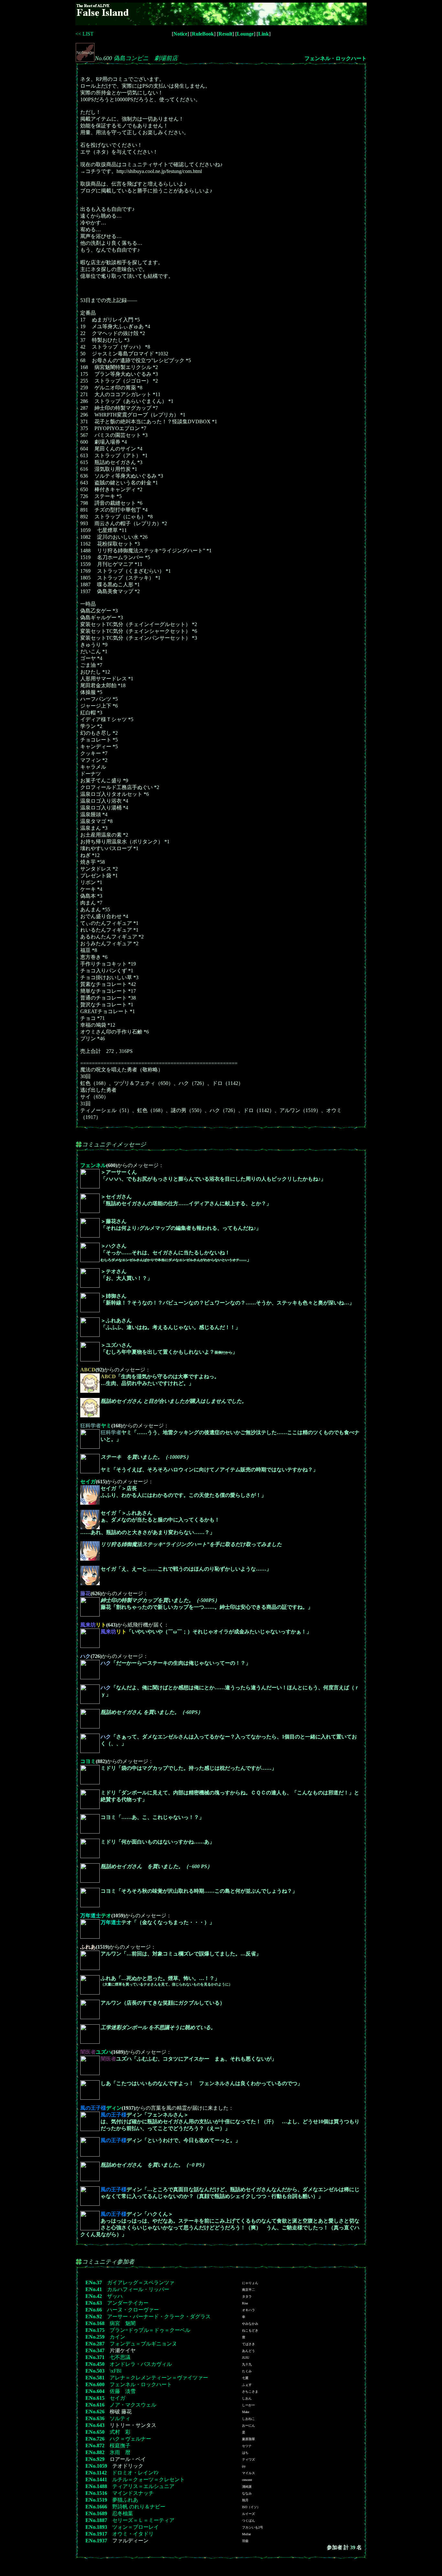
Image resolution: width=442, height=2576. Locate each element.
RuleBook (203, 34)
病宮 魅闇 (123, 2323)
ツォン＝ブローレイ (136, 2527)
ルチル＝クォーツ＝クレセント (149, 2479)
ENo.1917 (96, 2534)
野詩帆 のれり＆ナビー (139, 2507)
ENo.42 (94, 2296)
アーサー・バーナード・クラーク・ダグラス (159, 2316)
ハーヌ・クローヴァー (133, 2310)
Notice (180, 34)
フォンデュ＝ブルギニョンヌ (143, 2344)
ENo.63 (94, 2303)
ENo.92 (94, 2316)
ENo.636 (95, 2418)
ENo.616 (95, 2405)
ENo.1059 (96, 2466)
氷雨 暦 (120, 2452)
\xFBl (116, 2371)
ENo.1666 (96, 2507)
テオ (96, 1916)
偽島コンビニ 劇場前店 (146, 58)
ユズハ (96, 2052)
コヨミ (88, 1761)
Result (225, 34)
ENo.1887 (96, 2520)
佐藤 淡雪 (123, 2391)
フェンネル (93, 1165)
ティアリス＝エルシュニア (143, 2486)
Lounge (245, 34)
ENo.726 (95, 2439)
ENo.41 (94, 2289)
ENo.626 (95, 2412)
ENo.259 (95, 2337)
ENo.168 (95, 2323)
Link (264, 34)
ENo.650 (95, 2432)
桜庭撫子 (120, 2446)
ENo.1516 (96, 2493)
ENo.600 (95, 2384)
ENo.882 (95, 2452)
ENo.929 (95, 2459)
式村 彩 (120, 2432)
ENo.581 (95, 2378)
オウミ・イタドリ (133, 2534)
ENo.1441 (96, 2479)
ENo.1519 (96, 2500)
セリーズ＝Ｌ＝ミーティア (143, 2520)
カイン (117, 2337)
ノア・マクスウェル (133, 2405)
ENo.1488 (96, 2486)
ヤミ (96, 1426)
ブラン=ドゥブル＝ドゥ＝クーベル (150, 2330)
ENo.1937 (96, 2541)
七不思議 (120, 2357)
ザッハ (115, 2296)
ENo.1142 (96, 2473)
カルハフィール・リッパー (138, 2289)
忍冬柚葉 (123, 2513)
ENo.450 (95, 2364)
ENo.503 (95, 2371)
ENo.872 (95, 2446)
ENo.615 (95, 2398)
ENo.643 (95, 2425)
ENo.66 (94, 2310)
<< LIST (84, 34)
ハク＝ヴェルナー (130, 2439)
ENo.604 (95, 2391)
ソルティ (120, 2418)
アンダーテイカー (128, 2303)
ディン (101, 2108)
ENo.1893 (96, 2527)
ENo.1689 (96, 2513)
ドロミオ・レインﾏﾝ (135, 2473)
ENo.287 (95, 2344)
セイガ (88, 1482)
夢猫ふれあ (125, 2500)
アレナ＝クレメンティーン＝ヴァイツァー (159, 2378)
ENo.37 (94, 2283)
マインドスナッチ (133, 2493)
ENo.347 (95, 2350)
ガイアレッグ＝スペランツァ (141, 2283)
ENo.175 (95, 2330)
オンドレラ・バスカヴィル (141, 2364)
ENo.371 (95, 2357)
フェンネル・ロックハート (336, 58)
